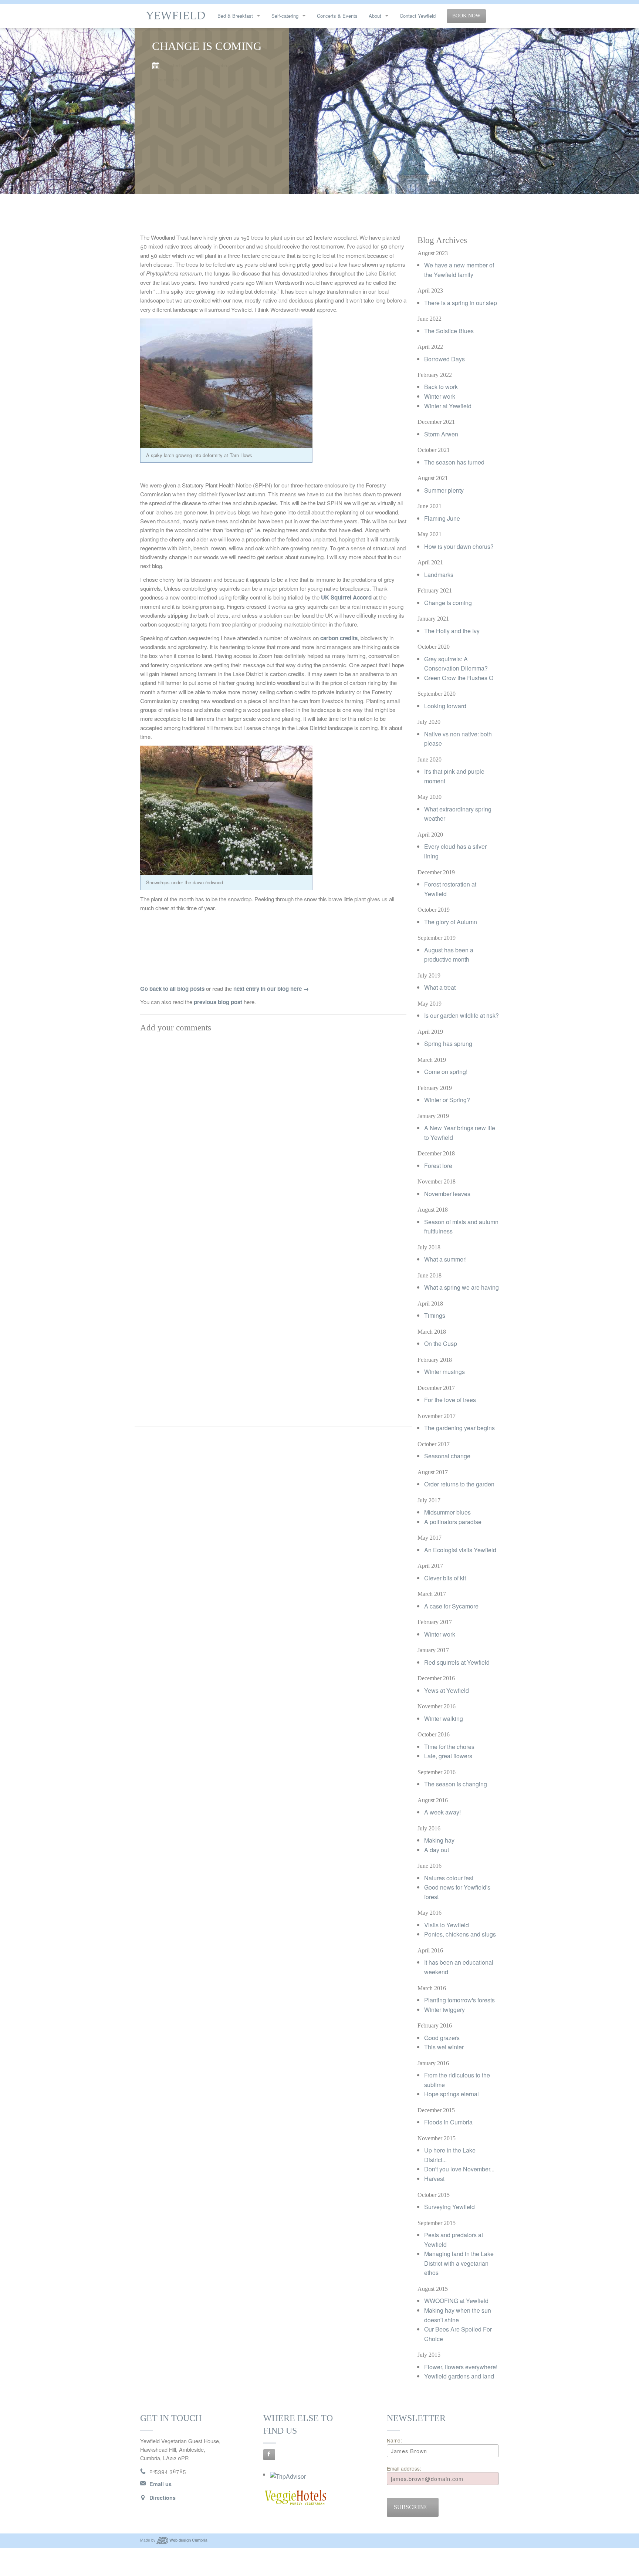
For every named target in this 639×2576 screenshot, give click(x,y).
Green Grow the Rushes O (459, 678)
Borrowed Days (444, 359)
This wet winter (444, 2047)
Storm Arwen (441, 434)
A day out (437, 1850)
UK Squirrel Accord (346, 597)
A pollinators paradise (453, 1522)
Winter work (440, 396)
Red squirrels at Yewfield (457, 1662)
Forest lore (438, 1166)
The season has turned (454, 462)
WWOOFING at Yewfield (456, 2301)
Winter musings (444, 1372)
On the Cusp (441, 1343)
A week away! (442, 1812)
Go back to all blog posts (172, 989)
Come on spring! (446, 1072)
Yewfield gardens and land (459, 2376)
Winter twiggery (444, 2010)
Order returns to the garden (459, 1484)
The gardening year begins (459, 1428)
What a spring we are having (461, 1287)
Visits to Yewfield (447, 1925)
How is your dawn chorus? (459, 546)
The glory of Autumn (451, 922)
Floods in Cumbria (448, 2122)
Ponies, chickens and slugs (460, 1934)
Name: (394, 2440)
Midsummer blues (447, 1512)
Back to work (441, 387)
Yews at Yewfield (447, 1690)
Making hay (439, 1840)
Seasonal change (447, 1456)
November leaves (447, 1194)
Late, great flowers (448, 1756)
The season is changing (456, 1784)
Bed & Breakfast (235, 16)
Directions (163, 2498)
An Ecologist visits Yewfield (460, 1550)
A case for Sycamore (451, 1606)
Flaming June (442, 518)
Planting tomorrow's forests (459, 2000)
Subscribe (410, 2507)
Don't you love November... (459, 2169)
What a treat (440, 987)
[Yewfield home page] (176, 15)
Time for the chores (449, 1747)
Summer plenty (444, 490)
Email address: (404, 2468)
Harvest (434, 2179)
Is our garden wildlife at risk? (461, 1015)
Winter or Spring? (447, 1100)
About (375, 16)
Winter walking (444, 1719)
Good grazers (442, 2038)
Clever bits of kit (445, 1578)
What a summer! (445, 1259)
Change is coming (448, 603)
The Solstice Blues (449, 331)
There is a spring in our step (461, 303)
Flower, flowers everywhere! (461, 2367)
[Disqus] (273, 1129)
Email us (160, 2484)
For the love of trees (450, 1400)
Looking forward (445, 706)
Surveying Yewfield (449, 2207)
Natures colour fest (449, 1878)
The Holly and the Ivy (452, 631)
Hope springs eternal (452, 2094)
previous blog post (218, 1002)
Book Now (466, 16)
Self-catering (285, 16)
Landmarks (439, 575)
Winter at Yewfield (448, 406)
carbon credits (339, 638)
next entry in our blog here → (271, 989)
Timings (435, 1315)
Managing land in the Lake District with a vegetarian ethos (459, 2263)
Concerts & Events (337, 16)
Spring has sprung (448, 1044)
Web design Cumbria (188, 2540)
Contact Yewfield (418, 16)
